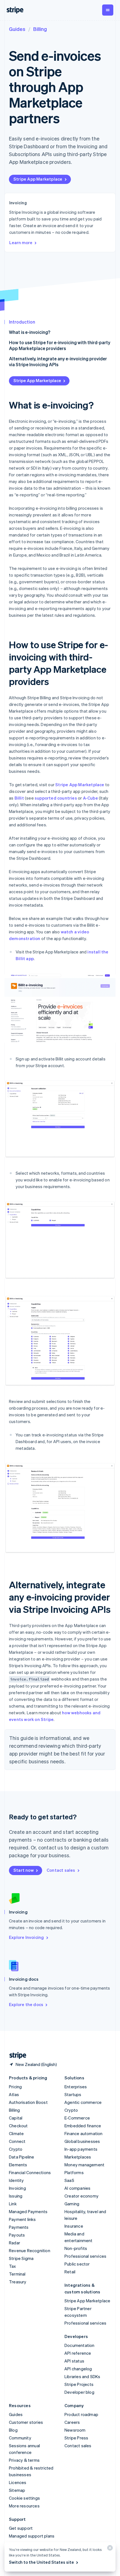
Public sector (77, 2264)
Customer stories (26, 2422)
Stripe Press (76, 2438)
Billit (19, 798)
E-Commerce (77, 2118)
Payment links (22, 2219)
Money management (84, 2165)
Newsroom (75, 2430)
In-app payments (81, 2149)
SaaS (69, 2180)
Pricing (15, 2087)
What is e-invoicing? (30, 332)
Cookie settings (24, 2498)
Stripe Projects (79, 2384)
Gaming (72, 2204)
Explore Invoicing (26, 1937)
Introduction (22, 322)
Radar (15, 2243)
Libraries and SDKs (82, 2376)
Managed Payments (28, 2211)
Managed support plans (32, 2536)
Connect (17, 2141)
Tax (13, 2266)
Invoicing (17, 2188)
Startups (73, 2094)
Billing (40, 29)
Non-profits (76, 2248)
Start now (24, 1870)
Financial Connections (30, 2172)
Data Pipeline (22, 2157)
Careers (72, 2422)
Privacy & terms (24, 2460)
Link (13, 2204)
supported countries (56, 798)
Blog (13, 2430)
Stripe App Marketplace (38, 179)
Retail (70, 2272)
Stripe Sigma (21, 2258)
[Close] (109, 2549)
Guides (17, 29)
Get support (21, 2528)
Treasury (18, 2282)
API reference (78, 2353)
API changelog (78, 2369)
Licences (18, 2482)
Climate (16, 2133)
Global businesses (82, 2141)
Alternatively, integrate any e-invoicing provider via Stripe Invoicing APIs (58, 361)
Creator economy (81, 2196)
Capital (16, 2118)
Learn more (21, 242)
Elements (18, 2165)
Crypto (16, 2149)
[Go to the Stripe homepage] (16, 2056)
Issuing (16, 2196)
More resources (24, 2506)
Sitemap (17, 2490)
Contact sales (61, 1870)
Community (20, 2438)
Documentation (80, 2345)
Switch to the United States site (41, 2562)
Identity (16, 2180)
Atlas (14, 2094)
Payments (19, 2227)
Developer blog (79, 2392)
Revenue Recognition (30, 2250)
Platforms (74, 2172)
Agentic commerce (83, 2102)
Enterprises (76, 2087)
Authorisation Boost (28, 2102)
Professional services (85, 2256)
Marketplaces (78, 2157)
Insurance (74, 2226)
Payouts (17, 2235)
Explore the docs (26, 2004)
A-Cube (90, 798)
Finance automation (84, 2133)
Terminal (17, 2274)
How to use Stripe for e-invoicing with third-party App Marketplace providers (60, 345)
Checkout (18, 2126)
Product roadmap (81, 2414)
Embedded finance (83, 2126)
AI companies (77, 2188)
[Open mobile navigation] (108, 10)
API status (74, 2361)
